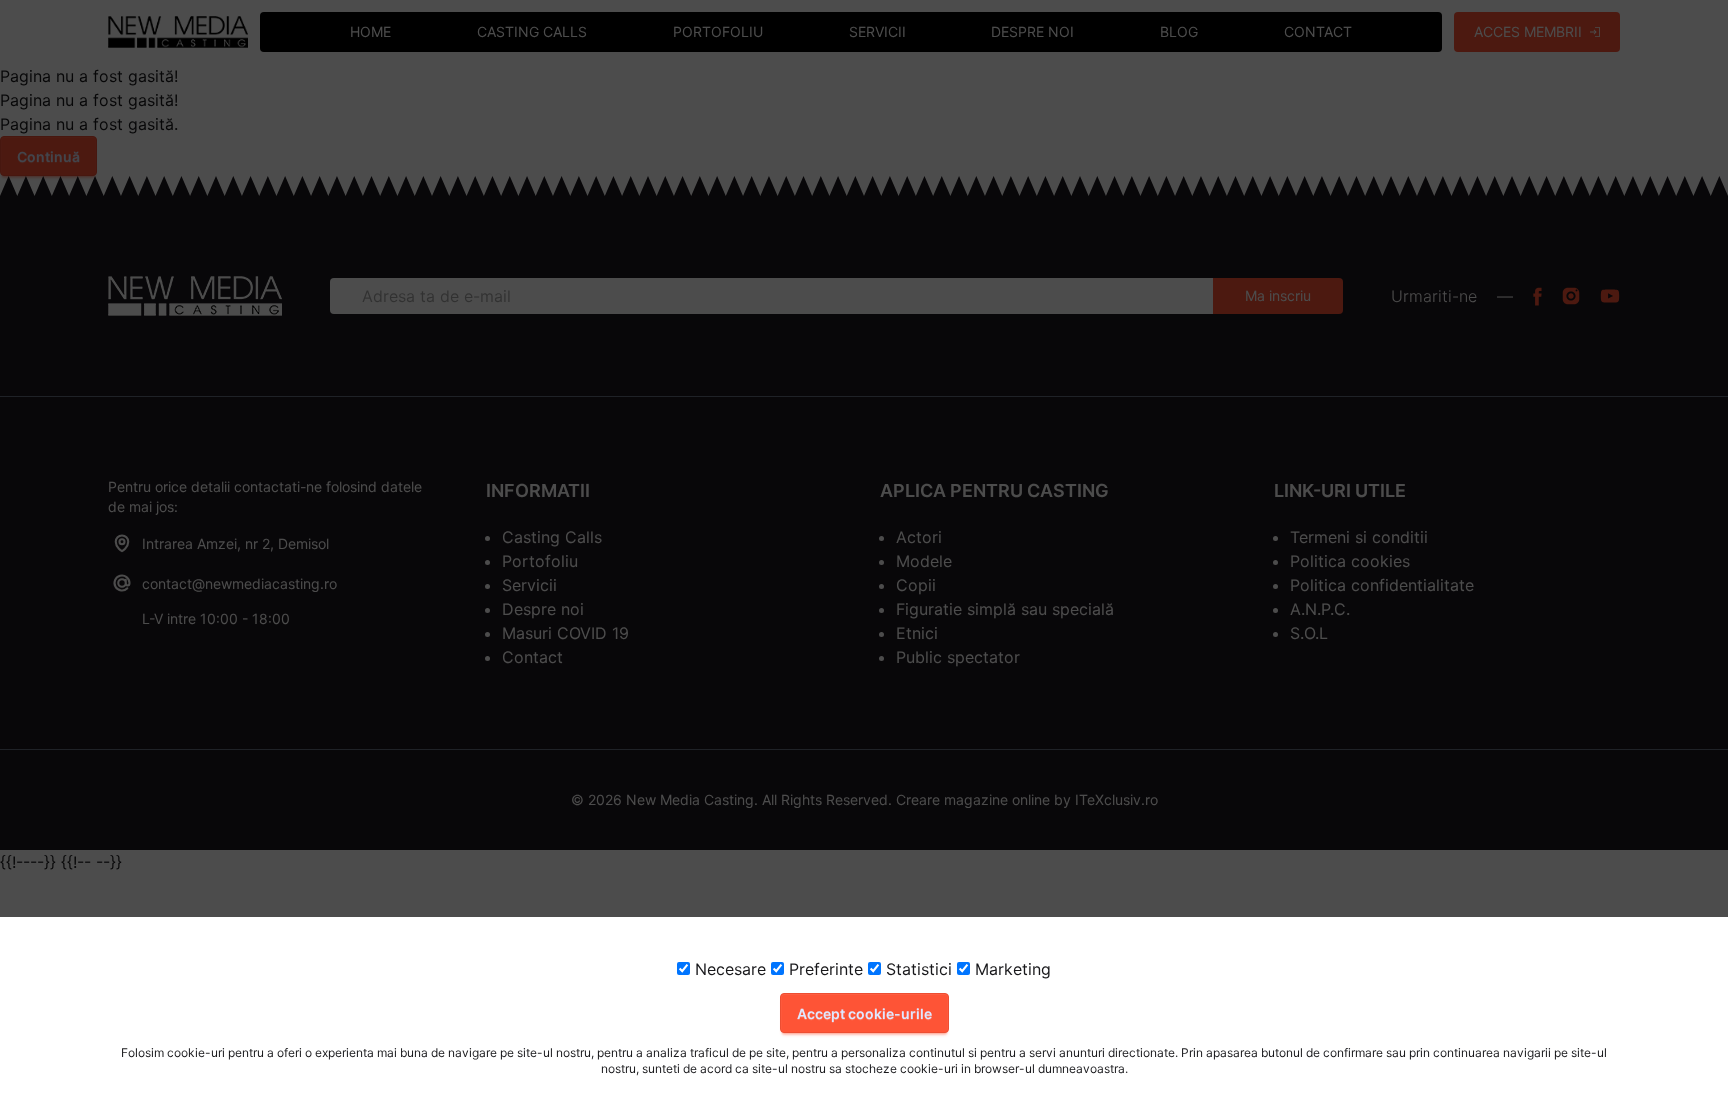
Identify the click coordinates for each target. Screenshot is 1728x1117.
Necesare (728, 969)
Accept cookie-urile (864, 1013)
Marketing (1010, 969)
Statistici (916, 969)
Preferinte (823, 969)
